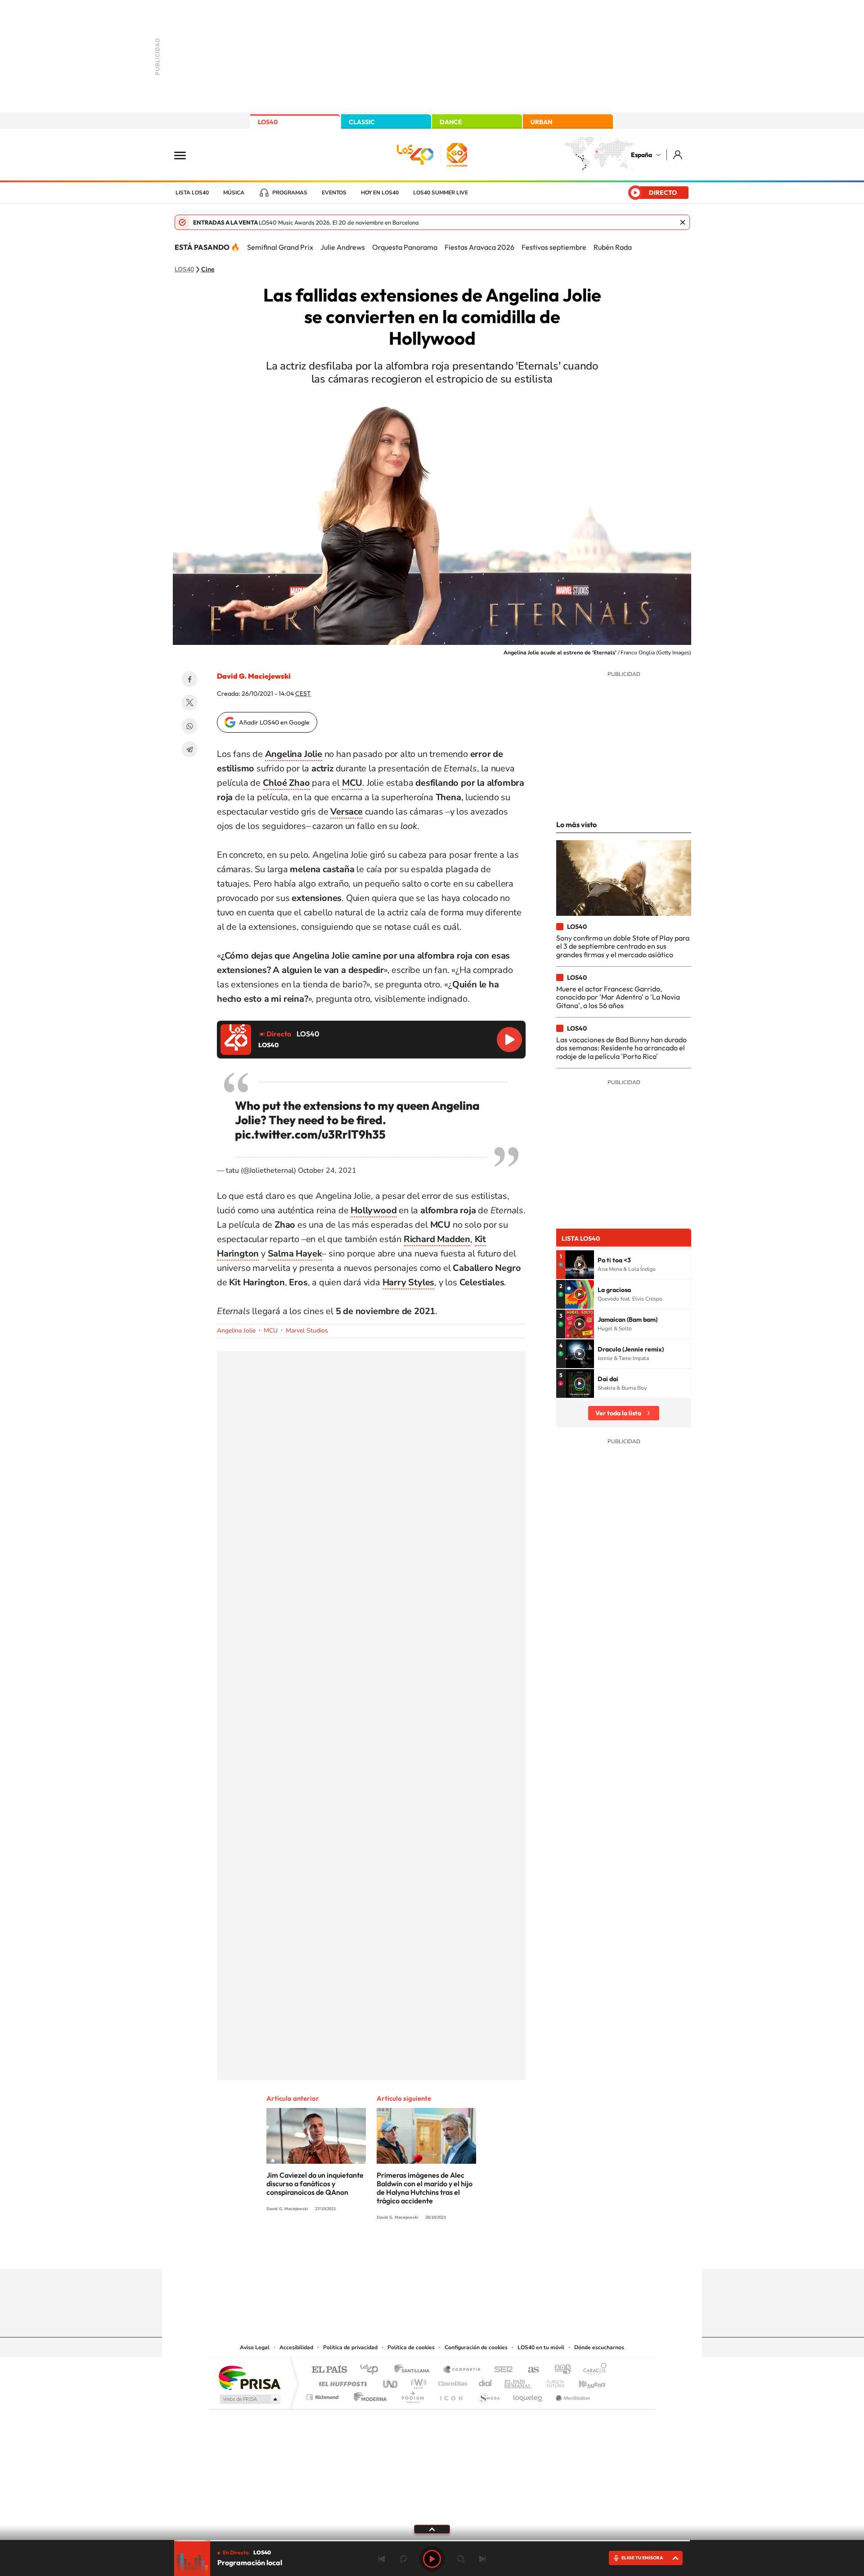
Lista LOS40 (192, 193)
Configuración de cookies (476, 2347)
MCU (271, 1331)
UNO (391, 2381)
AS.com (529, 2370)
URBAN (541, 122)
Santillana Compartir (462, 2370)
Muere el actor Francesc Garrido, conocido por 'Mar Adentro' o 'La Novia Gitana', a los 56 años (618, 997)
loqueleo (528, 2395)
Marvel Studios (307, 1331)
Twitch (468, 2251)
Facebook (189, 679)
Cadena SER (501, 2370)
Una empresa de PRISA (249, 2377)
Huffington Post (341, 2381)
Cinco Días (451, 2381)
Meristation (571, 2395)
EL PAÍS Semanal (519, 2381)
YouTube (414, 2251)
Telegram (189, 749)
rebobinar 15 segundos (403, 2559)
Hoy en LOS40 (380, 193)
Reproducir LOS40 (509, 1040)
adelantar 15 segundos (461, 2559)
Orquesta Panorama (405, 247)
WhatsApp (189, 726)
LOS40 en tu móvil (541, 2347)
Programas (290, 193)
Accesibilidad (296, 2347)
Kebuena (584, 2381)
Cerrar (683, 222)
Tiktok (396, 2251)
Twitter (189, 703)
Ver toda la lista (618, 1413)
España (641, 155)
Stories (486, 2251)
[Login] (678, 155)
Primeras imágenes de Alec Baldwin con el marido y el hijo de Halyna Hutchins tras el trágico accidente (425, 2188)
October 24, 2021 (327, 1171)
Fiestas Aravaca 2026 (479, 247)
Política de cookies (411, 2347)
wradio (417, 2381)
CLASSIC (362, 122)
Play (432, 2559)
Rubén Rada (613, 247)
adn (559, 2370)
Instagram (378, 2251)
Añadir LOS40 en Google (274, 722)
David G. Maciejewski (254, 676)
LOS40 (268, 122)
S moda (488, 2395)
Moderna (368, 2395)
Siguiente (482, 2559)
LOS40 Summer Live (441, 193)
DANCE (451, 122)
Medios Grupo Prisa (249, 2399)
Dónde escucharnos (599, 2347)
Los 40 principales (372, 2370)
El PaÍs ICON (451, 2395)
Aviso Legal (255, 2347)
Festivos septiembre (554, 247)
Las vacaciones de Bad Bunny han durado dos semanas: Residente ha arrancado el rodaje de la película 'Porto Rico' (621, 1048)
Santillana (414, 2370)
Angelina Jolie (236, 1331)
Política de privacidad (350, 2347)
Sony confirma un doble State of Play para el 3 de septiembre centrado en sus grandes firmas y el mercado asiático (623, 946)
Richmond (324, 2395)
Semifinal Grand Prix (280, 247)
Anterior (382, 2559)
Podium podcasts (412, 2395)
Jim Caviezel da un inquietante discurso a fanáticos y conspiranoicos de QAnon (315, 2184)
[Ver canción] (580, 1265)
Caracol (592, 2370)
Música (234, 193)
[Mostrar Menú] (186, 155)
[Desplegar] (432, 2529)
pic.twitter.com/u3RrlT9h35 (310, 1134)
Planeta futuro (552, 2381)
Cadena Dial (486, 2381)
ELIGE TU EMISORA (642, 2558)
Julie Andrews (343, 247)
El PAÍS (329, 2370)
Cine (208, 270)
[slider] (432, 2541)
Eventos (334, 193)
